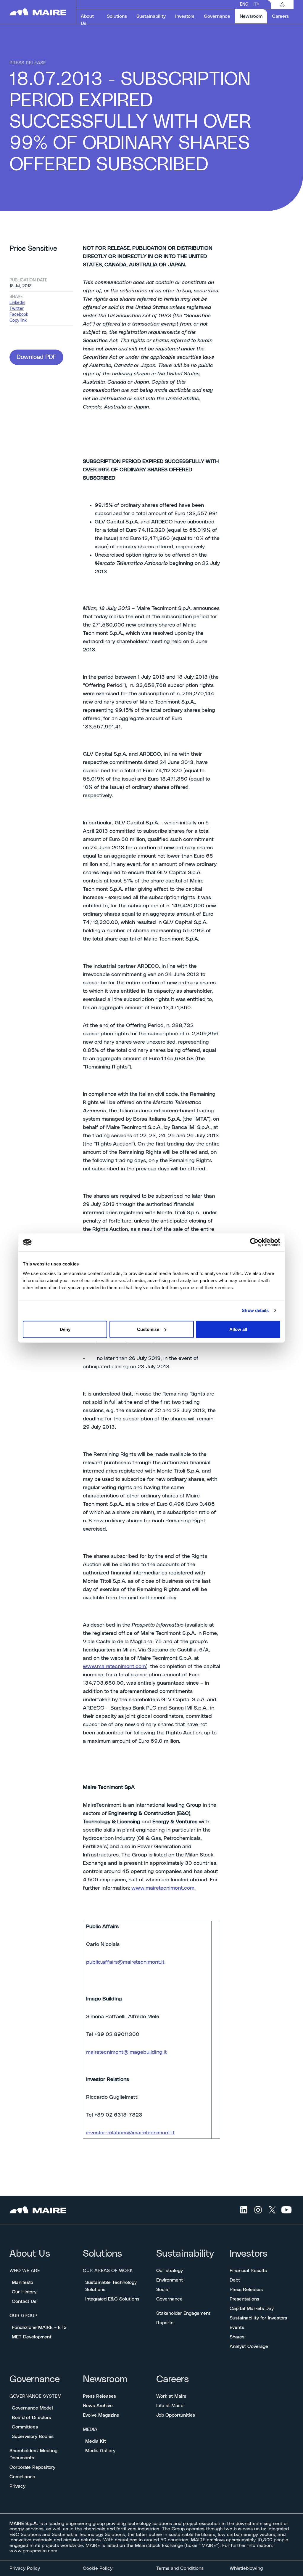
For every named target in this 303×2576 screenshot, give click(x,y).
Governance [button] (217, 16)
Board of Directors (31, 2418)
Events (237, 2327)
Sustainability (185, 2254)
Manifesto (22, 2282)
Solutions (102, 2254)
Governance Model (32, 2408)
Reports (165, 2323)
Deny (65, 1329)
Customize (148, 1329)
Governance (169, 2299)
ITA (256, 4)
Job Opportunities (176, 2415)
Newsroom (105, 2379)
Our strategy (170, 2271)
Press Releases (246, 2290)
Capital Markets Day (252, 2309)
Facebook (19, 315)
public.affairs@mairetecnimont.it (125, 1962)
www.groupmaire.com (33, 2551)
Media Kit (96, 2441)
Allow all (238, 1329)
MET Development (32, 2337)
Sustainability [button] (151, 16)
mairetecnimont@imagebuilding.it (126, 2052)
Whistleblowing (246, 2568)
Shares (237, 2337)
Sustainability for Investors (258, 2318)
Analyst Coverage (249, 2346)
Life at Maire (170, 2406)
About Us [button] (87, 20)
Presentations (244, 2299)
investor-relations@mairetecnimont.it (130, 2133)
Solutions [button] (117, 16)
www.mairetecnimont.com (114, 1667)
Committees (25, 2427)
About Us (30, 2254)
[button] (36, 357)
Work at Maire (171, 2396)
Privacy (17, 2486)
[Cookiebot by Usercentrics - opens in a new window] (254, 1242)
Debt (235, 2280)
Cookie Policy (98, 2568)
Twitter (17, 309)
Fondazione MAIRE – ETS (39, 2327)
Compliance (22, 2477)
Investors (249, 2254)
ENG (244, 4)
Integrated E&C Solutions (112, 2299)
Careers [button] (280, 16)
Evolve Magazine (101, 2415)
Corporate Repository (32, 2467)
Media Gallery (100, 2451)
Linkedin (17, 303)
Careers (173, 2379)
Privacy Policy (25, 2568)
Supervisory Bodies (33, 2436)
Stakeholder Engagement (183, 2313)
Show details (255, 1310)
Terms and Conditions (180, 2568)
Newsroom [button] (253, 16)
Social (163, 2290)
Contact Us (24, 2301)
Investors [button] (185, 16)
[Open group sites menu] (282, 4)
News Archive (98, 2406)
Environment (170, 2280)
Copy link (18, 321)
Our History (24, 2292)
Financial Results (248, 2271)
